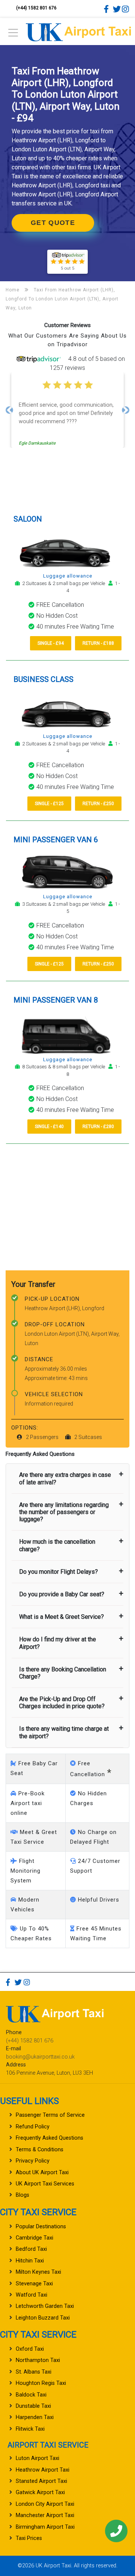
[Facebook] (108, 9)
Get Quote (53, 223)
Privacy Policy (33, 2161)
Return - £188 (98, 643)
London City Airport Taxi (45, 2504)
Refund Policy (33, 2127)
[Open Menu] (13, 35)
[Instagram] (126, 9)
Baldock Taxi (31, 2395)
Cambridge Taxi (34, 2238)
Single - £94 (51, 643)
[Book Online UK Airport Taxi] (78, 31)
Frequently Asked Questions (49, 2138)
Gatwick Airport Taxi (40, 2492)
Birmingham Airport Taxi (45, 2527)
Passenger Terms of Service (50, 2115)
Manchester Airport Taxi (45, 2515)
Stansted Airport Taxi (41, 2481)
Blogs (22, 2195)
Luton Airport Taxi (37, 2458)
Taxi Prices (29, 2538)
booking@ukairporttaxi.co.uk (40, 2057)
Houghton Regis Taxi (41, 2383)
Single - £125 (49, 804)
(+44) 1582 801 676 (36, 8)
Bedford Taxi (31, 2249)
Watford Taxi (31, 2295)
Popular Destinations (41, 2227)
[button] (9, 410)
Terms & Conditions (40, 2150)
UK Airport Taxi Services (45, 2184)
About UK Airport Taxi (42, 2173)
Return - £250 (98, 804)
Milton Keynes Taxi (38, 2272)
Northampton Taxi (38, 2360)
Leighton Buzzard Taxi (43, 2318)
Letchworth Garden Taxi (45, 2306)
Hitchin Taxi (30, 2261)
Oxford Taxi (30, 2349)
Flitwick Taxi (30, 2429)
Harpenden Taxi (35, 2417)
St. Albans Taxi (34, 2372)
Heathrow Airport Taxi (43, 2470)
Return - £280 (98, 1127)
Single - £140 (49, 1127)
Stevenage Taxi (34, 2284)
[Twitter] (117, 9)
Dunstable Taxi (33, 2406)
